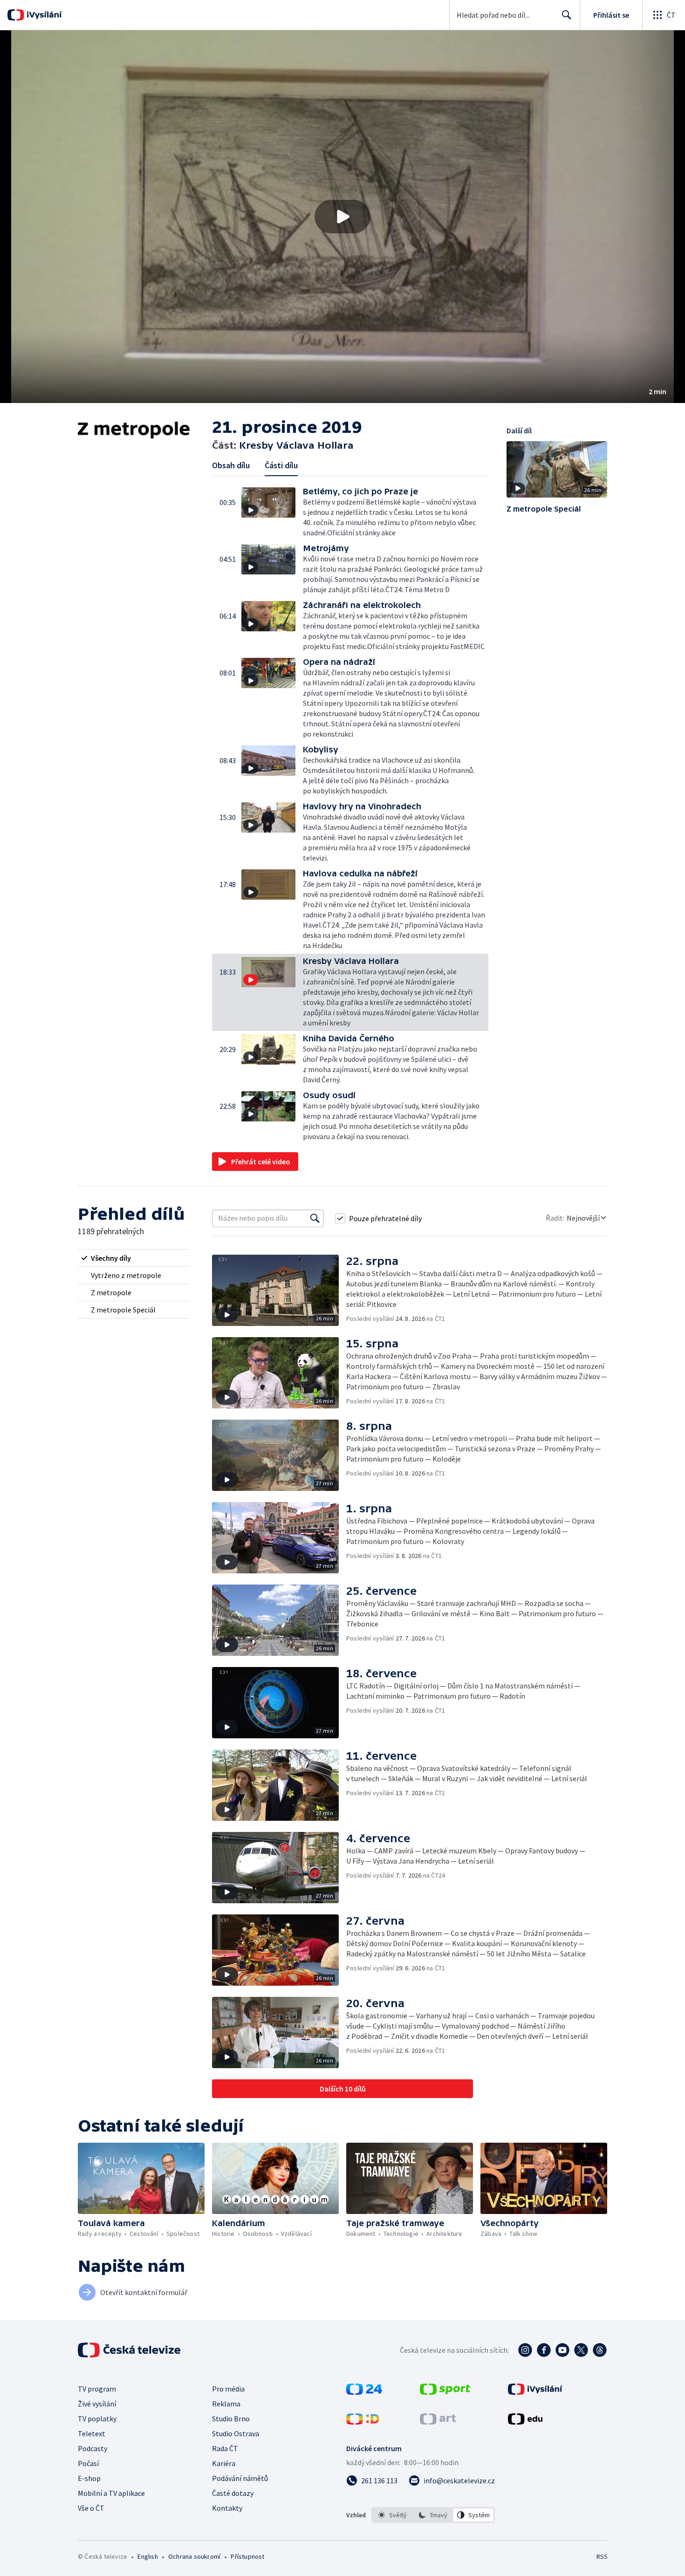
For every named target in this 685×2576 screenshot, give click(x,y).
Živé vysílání (97, 2404)
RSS (602, 2556)
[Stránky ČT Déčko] (363, 2422)
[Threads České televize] (600, 2350)
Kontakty (227, 2508)
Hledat (567, 15)
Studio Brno (231, 2419)
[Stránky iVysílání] (535, 2392)
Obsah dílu (231, 465)
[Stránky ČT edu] (525, 2422)
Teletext (92, 2433)
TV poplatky (97, 2419)
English (147, 2556)
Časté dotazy (233, 2493)
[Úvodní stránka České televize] (130, 2350)
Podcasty (92, 2448)
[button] (342, 217)
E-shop (89, 2478)
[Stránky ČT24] (364, 2392)
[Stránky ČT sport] (445, 2392)
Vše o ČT (91, 2508)
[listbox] (433, 2515)
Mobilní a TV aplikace (111, 2493)
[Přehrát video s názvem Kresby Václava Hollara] (342, 217)
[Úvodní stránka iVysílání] (43, 15)
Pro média (228, 2389)
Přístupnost (247, 2556)
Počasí (88, 2463)
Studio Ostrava (236, 2433)
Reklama (226, 2404)
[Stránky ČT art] (438, 2422)
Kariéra (224, 2463)
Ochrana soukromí (194, 2556)
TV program (97, 2389)
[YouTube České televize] (562, 2350)
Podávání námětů (240, 2478)
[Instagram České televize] (525, 2350)
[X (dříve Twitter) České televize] (581, 2350)
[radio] (134, 1258)
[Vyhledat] (315, 1218)
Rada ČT (225, 2448)
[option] (393, 2515)
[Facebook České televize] (544, 2350)
